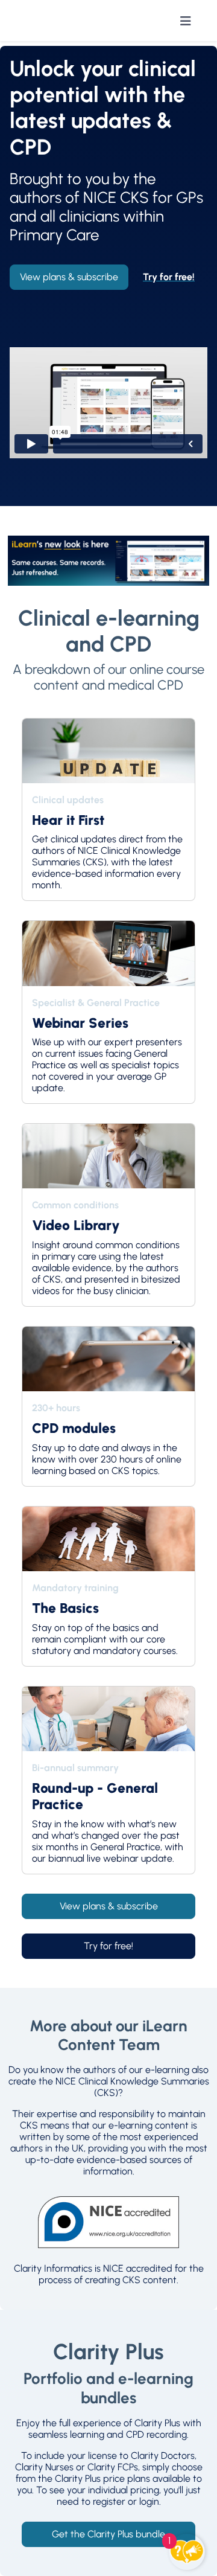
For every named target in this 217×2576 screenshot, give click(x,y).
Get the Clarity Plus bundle (108, 2534)
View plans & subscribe (69, 277)
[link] (169, 277)
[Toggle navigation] (186, 21)
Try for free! (108, 1946)
